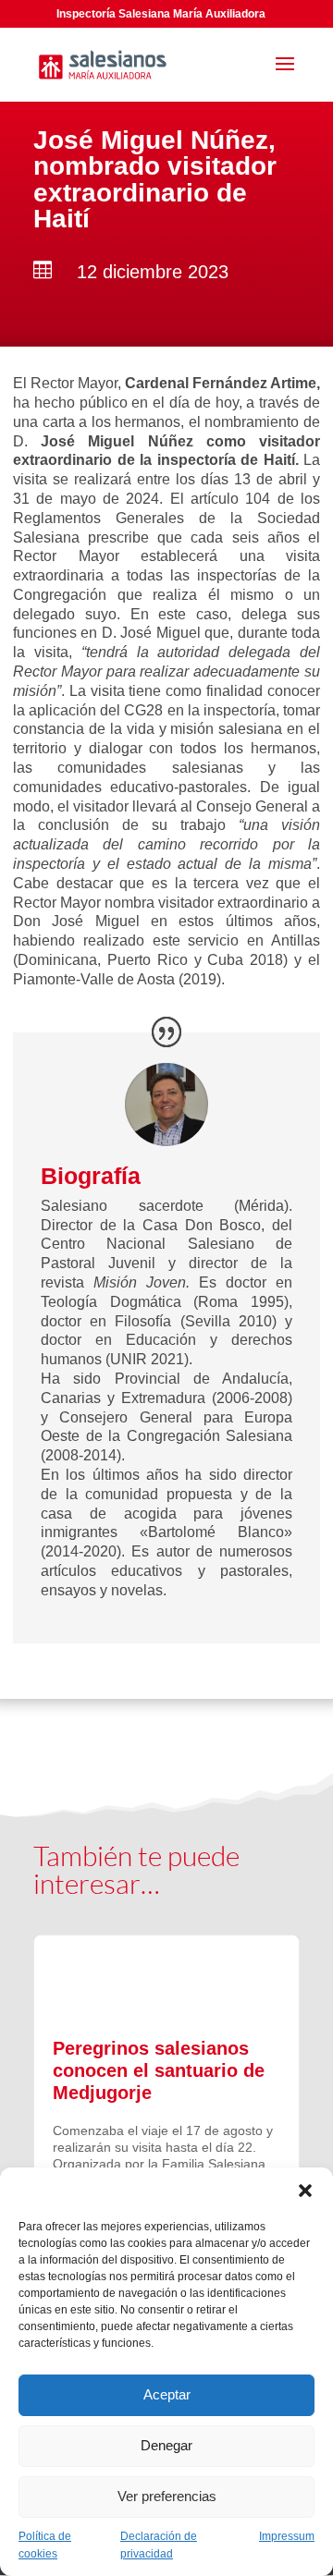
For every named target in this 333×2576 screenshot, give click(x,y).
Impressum (287, 2536)
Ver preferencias (167, 2496)
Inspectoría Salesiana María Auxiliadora (161, 14)
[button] (305, 2191)
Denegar (166, 2445)
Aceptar (167, 2394)
